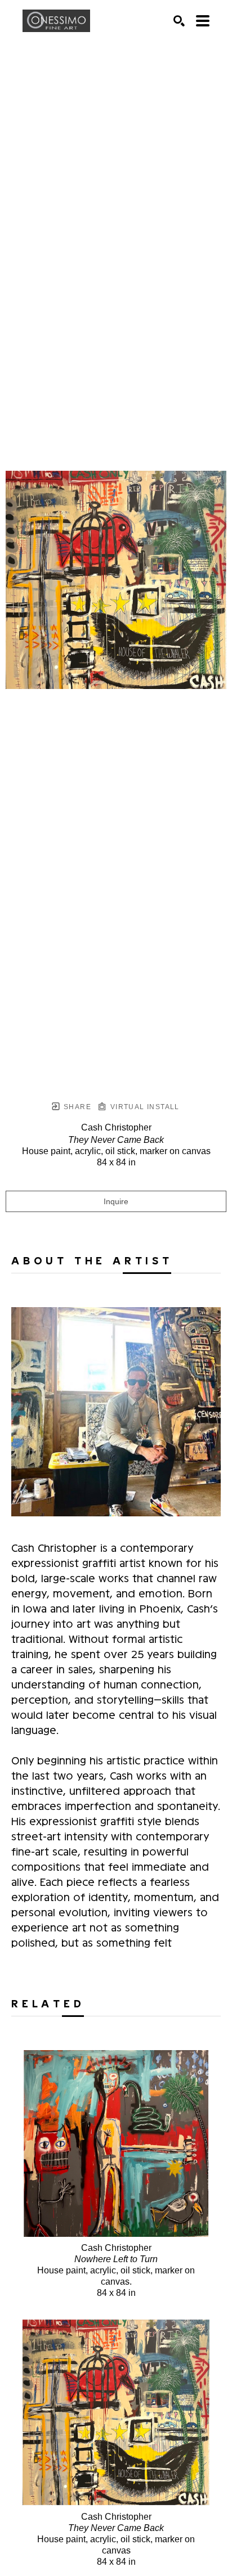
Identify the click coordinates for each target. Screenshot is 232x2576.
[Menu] (203, 21)
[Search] (179, 21)
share (76, 1107)
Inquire (116, 1201)
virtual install (143, 1107)
